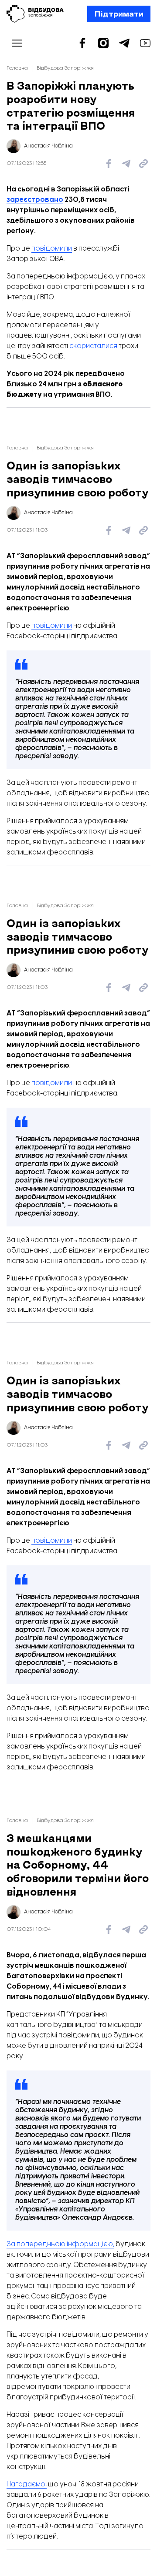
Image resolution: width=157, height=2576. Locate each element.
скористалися (93, 346)
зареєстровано (35, 200)
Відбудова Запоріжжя (65, 68)
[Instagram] (103, 43)
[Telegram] (124, 43)
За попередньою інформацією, (60, 2244)
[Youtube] (145, 43)
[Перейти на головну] (35, 14)
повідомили (52, 249)
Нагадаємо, (27, 2484)
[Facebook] (82, 43)
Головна (17, 68)
